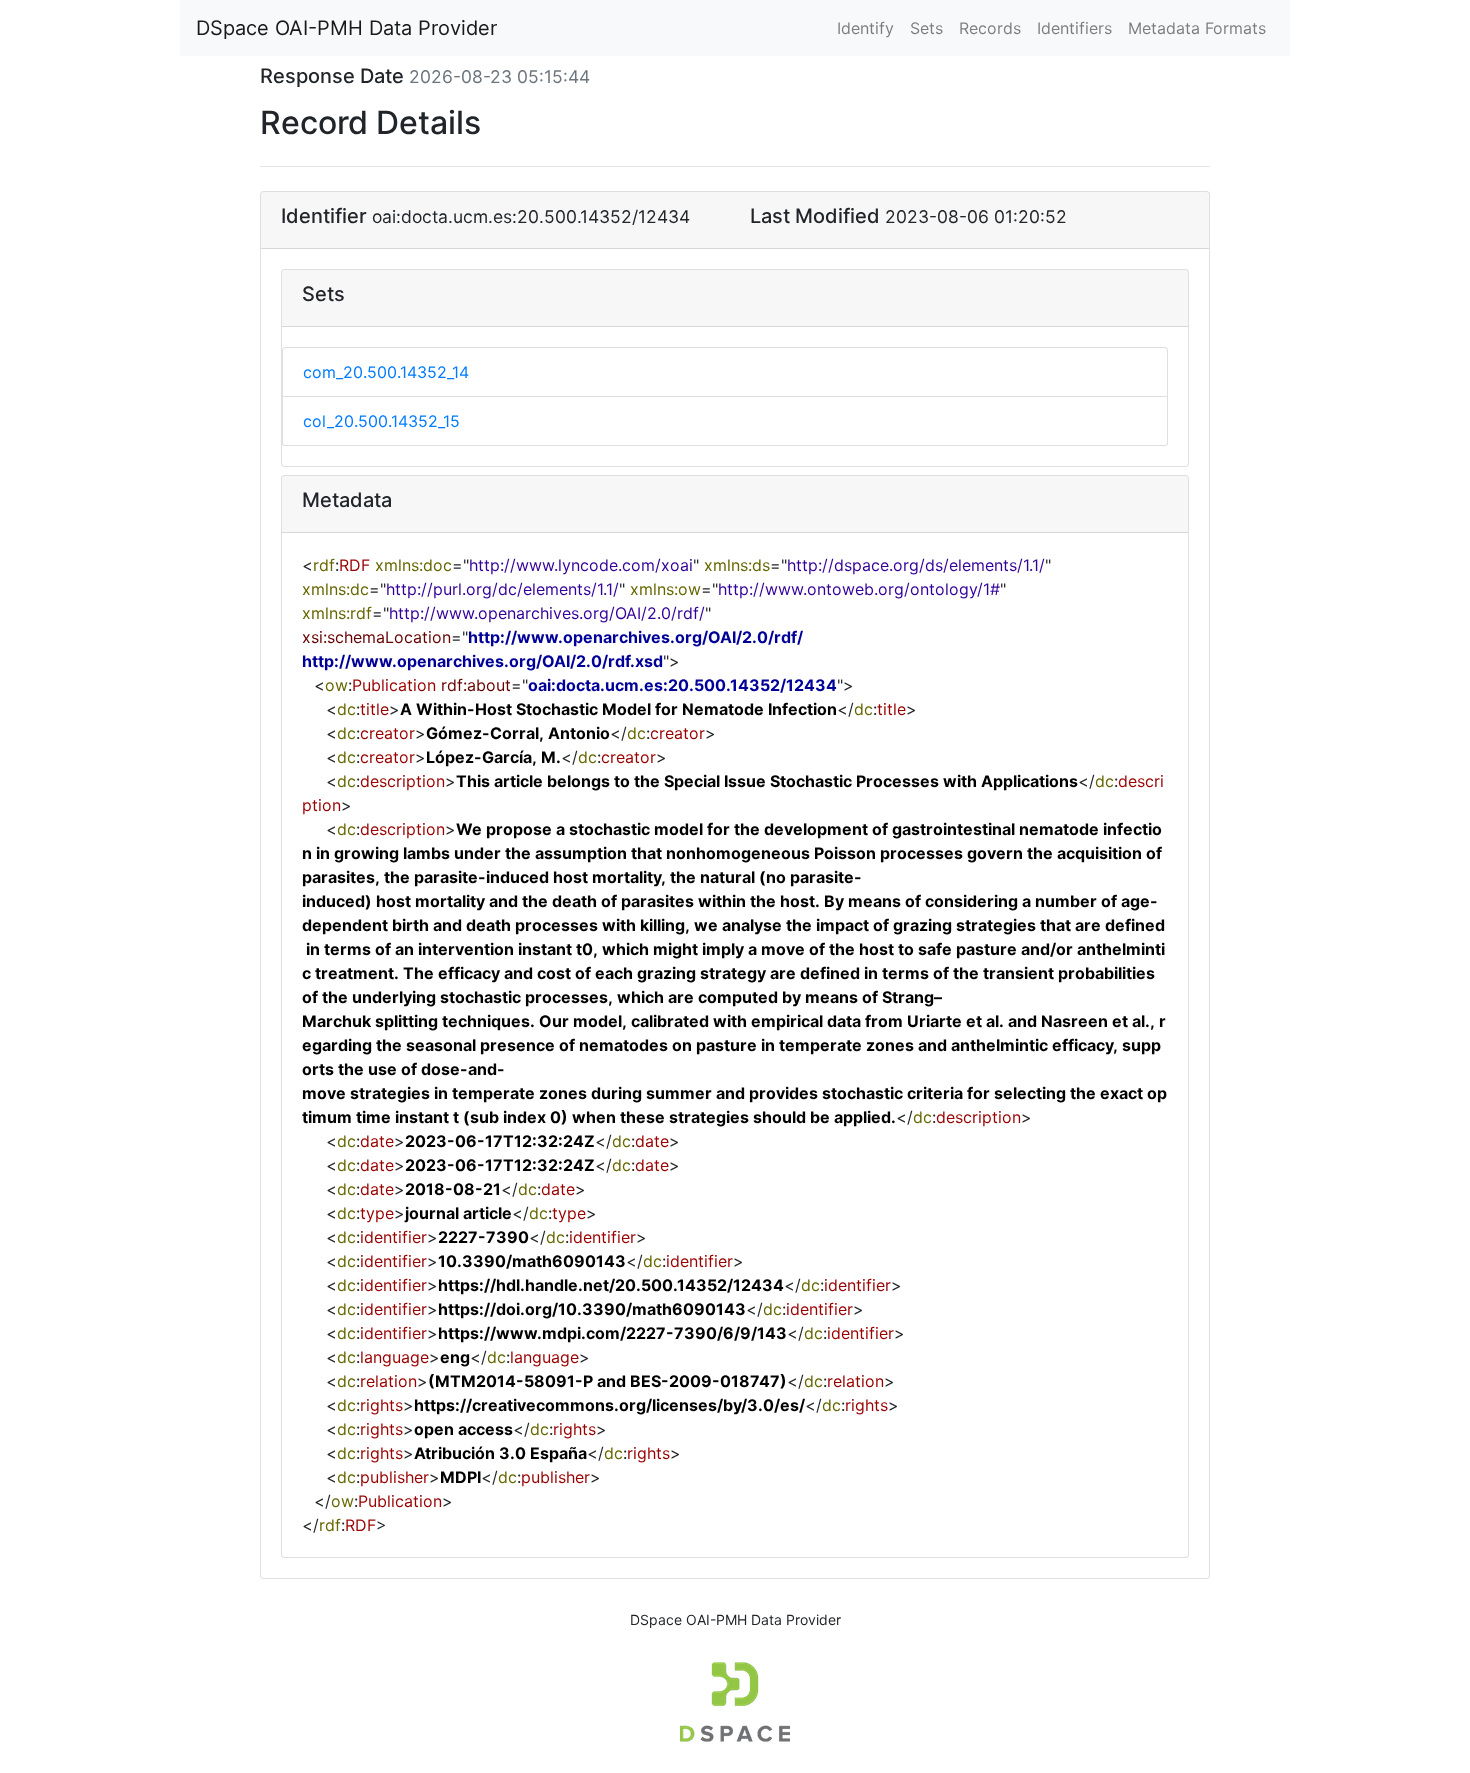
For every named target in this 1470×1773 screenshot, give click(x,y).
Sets (926, 28)
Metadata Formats (1197, 28)
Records (990, 28)
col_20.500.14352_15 (381, 421)
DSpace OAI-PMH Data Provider (346, 28)
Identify (865, 28)
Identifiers (1074, 28)
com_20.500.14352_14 (386, 372)
